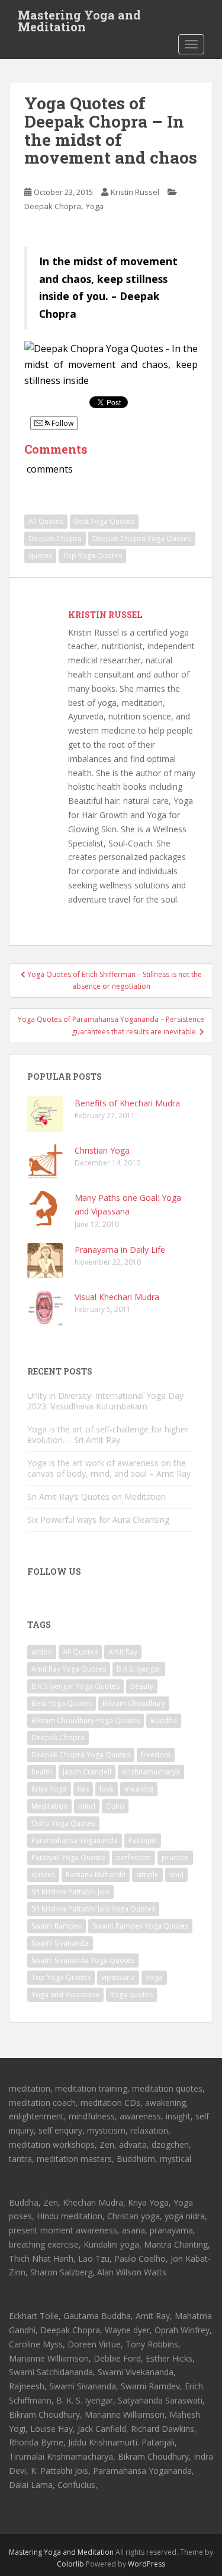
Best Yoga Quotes (104, 521)
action (42, 1652)
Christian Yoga (102, 1150)
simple (147, 1875)
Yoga (95, 206)
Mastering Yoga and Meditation (79, 18)
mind (87, 1806)
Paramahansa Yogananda (75, 1840)
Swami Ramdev (57, 1926)
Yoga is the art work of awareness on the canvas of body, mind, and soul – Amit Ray (109, 1468)
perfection (133, 1857)
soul (176, 1875)
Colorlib (70, 2564)
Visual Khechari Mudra (117, 1297)
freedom (156, 1755)
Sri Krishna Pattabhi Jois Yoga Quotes (93, 1909)
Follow (62, 423)
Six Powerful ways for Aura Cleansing (98, 1520)
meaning (139, 1789)
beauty (142, 1686)
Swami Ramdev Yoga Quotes (140, 1926)
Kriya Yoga (49, 1789)
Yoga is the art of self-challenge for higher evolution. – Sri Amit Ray (108, 1434)
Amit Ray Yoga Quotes (69, 1669)
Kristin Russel (135, 192)
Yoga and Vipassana (65, 1994)
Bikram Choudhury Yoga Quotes (86, 1720)
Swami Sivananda (60, 1943)
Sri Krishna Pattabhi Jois (70, 1892)
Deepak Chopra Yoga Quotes (142, 538)
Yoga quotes (131, 1994)
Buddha (164, 1720)
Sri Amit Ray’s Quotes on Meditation (96, 1497)
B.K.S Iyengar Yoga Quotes (75, 1686)
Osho (115, 1806)
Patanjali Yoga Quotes (68, 1857)
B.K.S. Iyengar (139, 1669)
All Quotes (46, 521)
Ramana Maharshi (96, 1875)
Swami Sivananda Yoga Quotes (83, 1960)
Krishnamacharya (151, 1772)
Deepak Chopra (53, 206)
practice (175, 1857)
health (42, 1772)
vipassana (118, 1977)
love (107, 1789)
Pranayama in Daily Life (120, 1250)
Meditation (49, 1806)
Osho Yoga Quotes (63, 1823)
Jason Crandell (87, 1772)
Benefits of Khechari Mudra (127, 1103)
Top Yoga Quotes (92, 556)
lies (83, 1789)
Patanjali (143, 1840)
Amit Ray (123, 1652)
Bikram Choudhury (134, 1703)
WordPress (147, 2564)
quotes (40, 556)
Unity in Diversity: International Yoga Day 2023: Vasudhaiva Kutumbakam (105, 1401)
